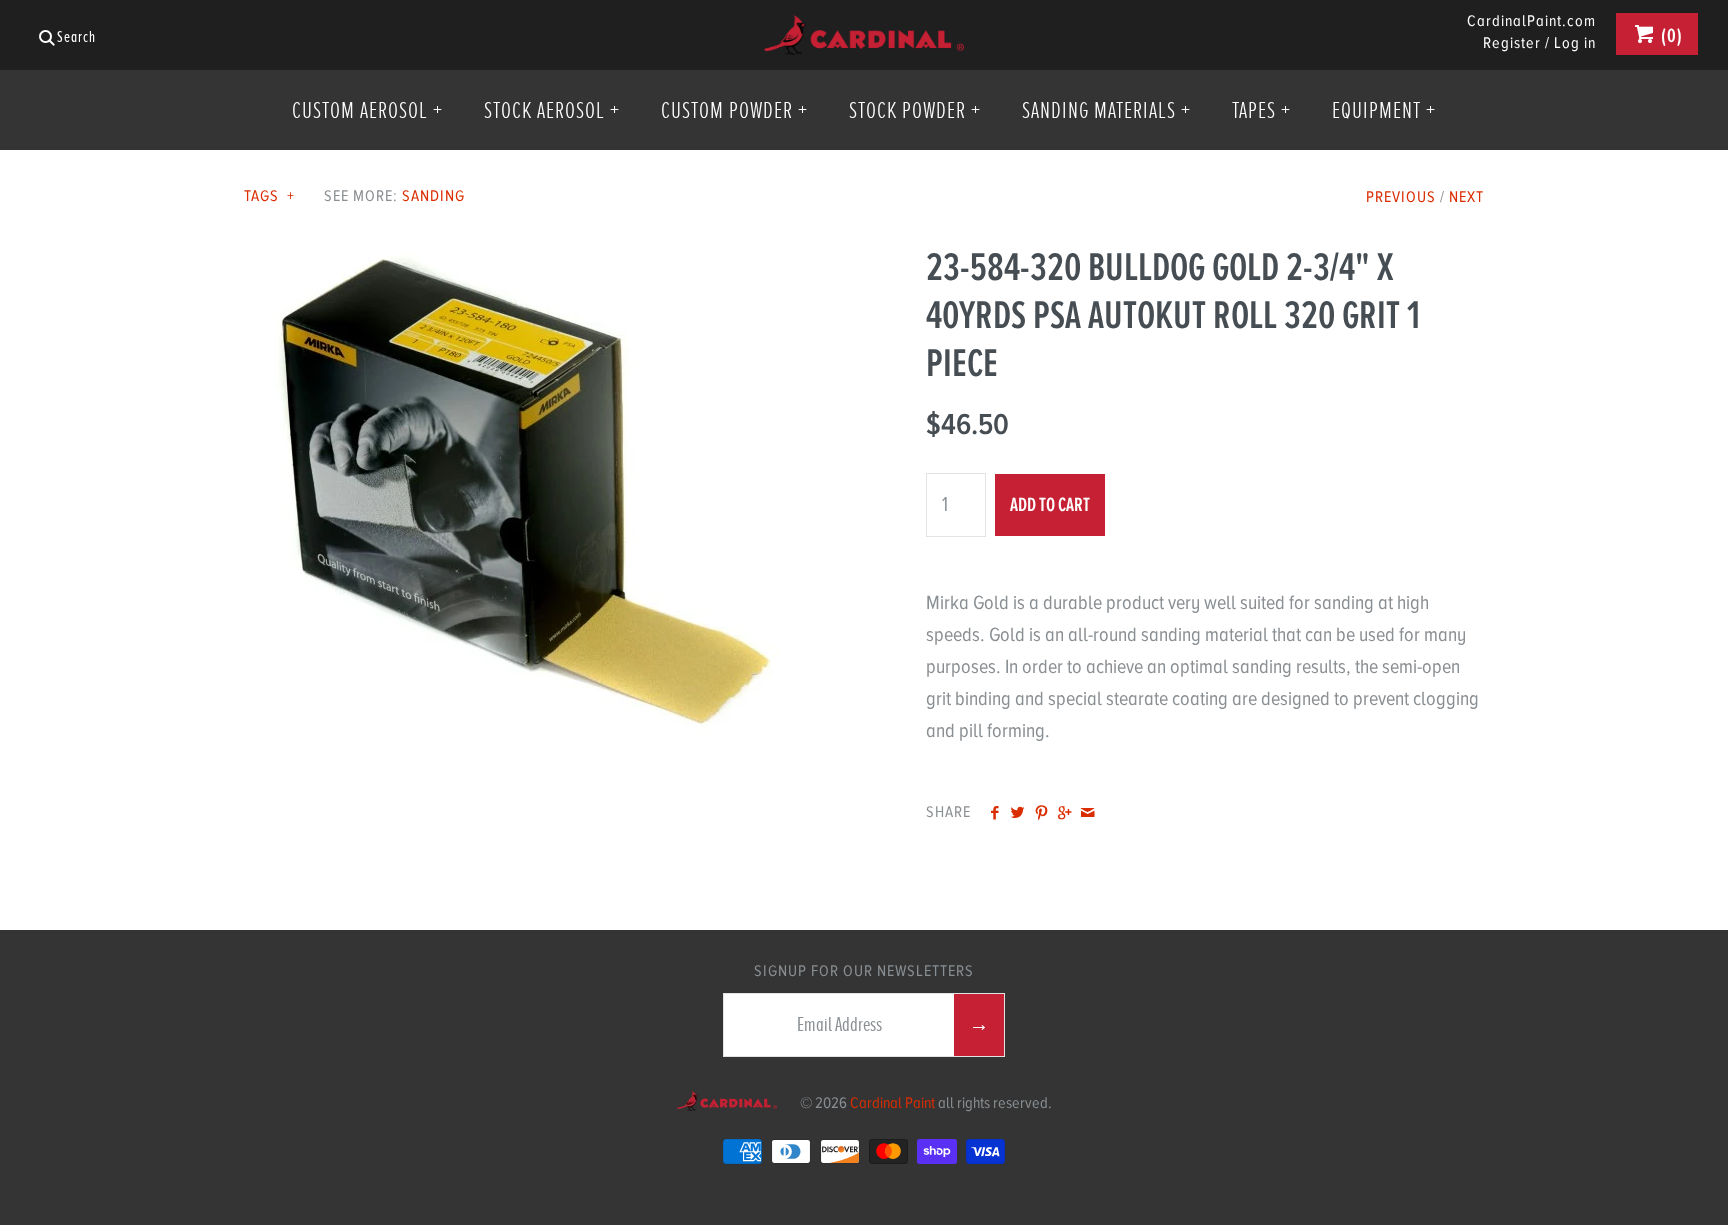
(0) (1670, 35)
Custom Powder (734, 110)
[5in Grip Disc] (523, 258)
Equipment (1384, 110)
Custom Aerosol (367, 110)
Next (1466, 197)
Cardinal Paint (892, 1103)
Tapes (1261, 110)
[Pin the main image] (1041, 814)
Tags (269, 196)
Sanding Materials (1106, 110)
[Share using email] (1087, 814)
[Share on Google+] (1064, 814)
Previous (1401, 197)
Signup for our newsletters (864, 971)
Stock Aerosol (552, 110)
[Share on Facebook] (994, 814)
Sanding (433, 196)
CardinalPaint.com (1531, 22)
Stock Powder (915, 110)
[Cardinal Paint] (864, 30)
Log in (1575, 43)
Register (1512, 43)
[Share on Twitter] (1017, 814)
